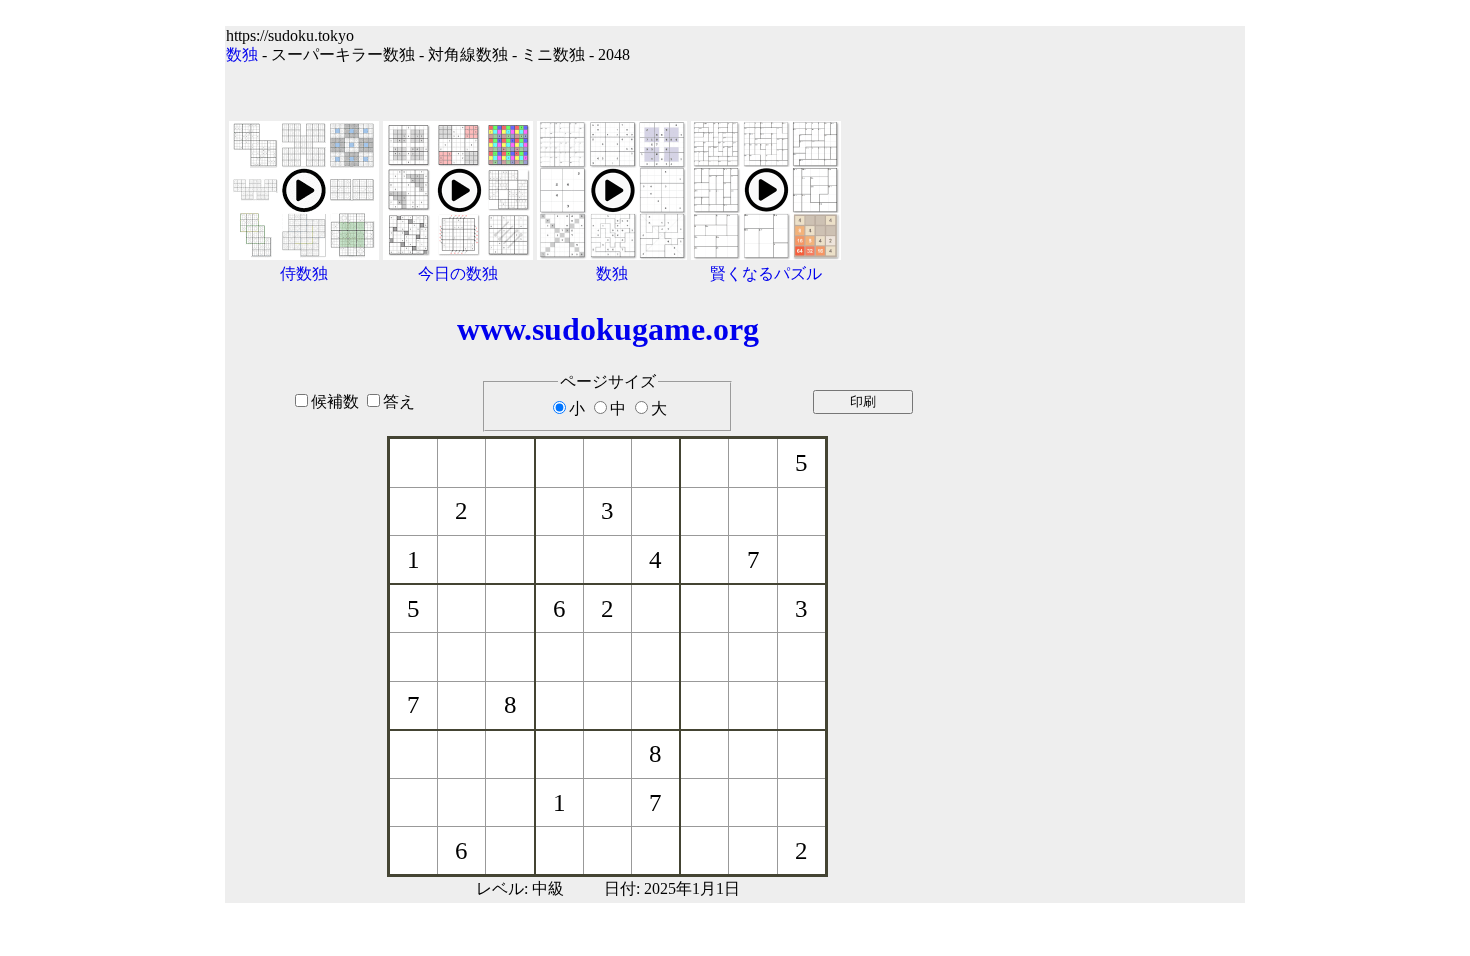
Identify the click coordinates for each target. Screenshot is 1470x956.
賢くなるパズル (766, 273)
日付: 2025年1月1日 (672, 888)
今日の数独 (458, 273)
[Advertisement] (1117, 452)
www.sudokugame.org (608, 329)
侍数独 (304, 273)
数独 (242, 54)
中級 (548, 888)
